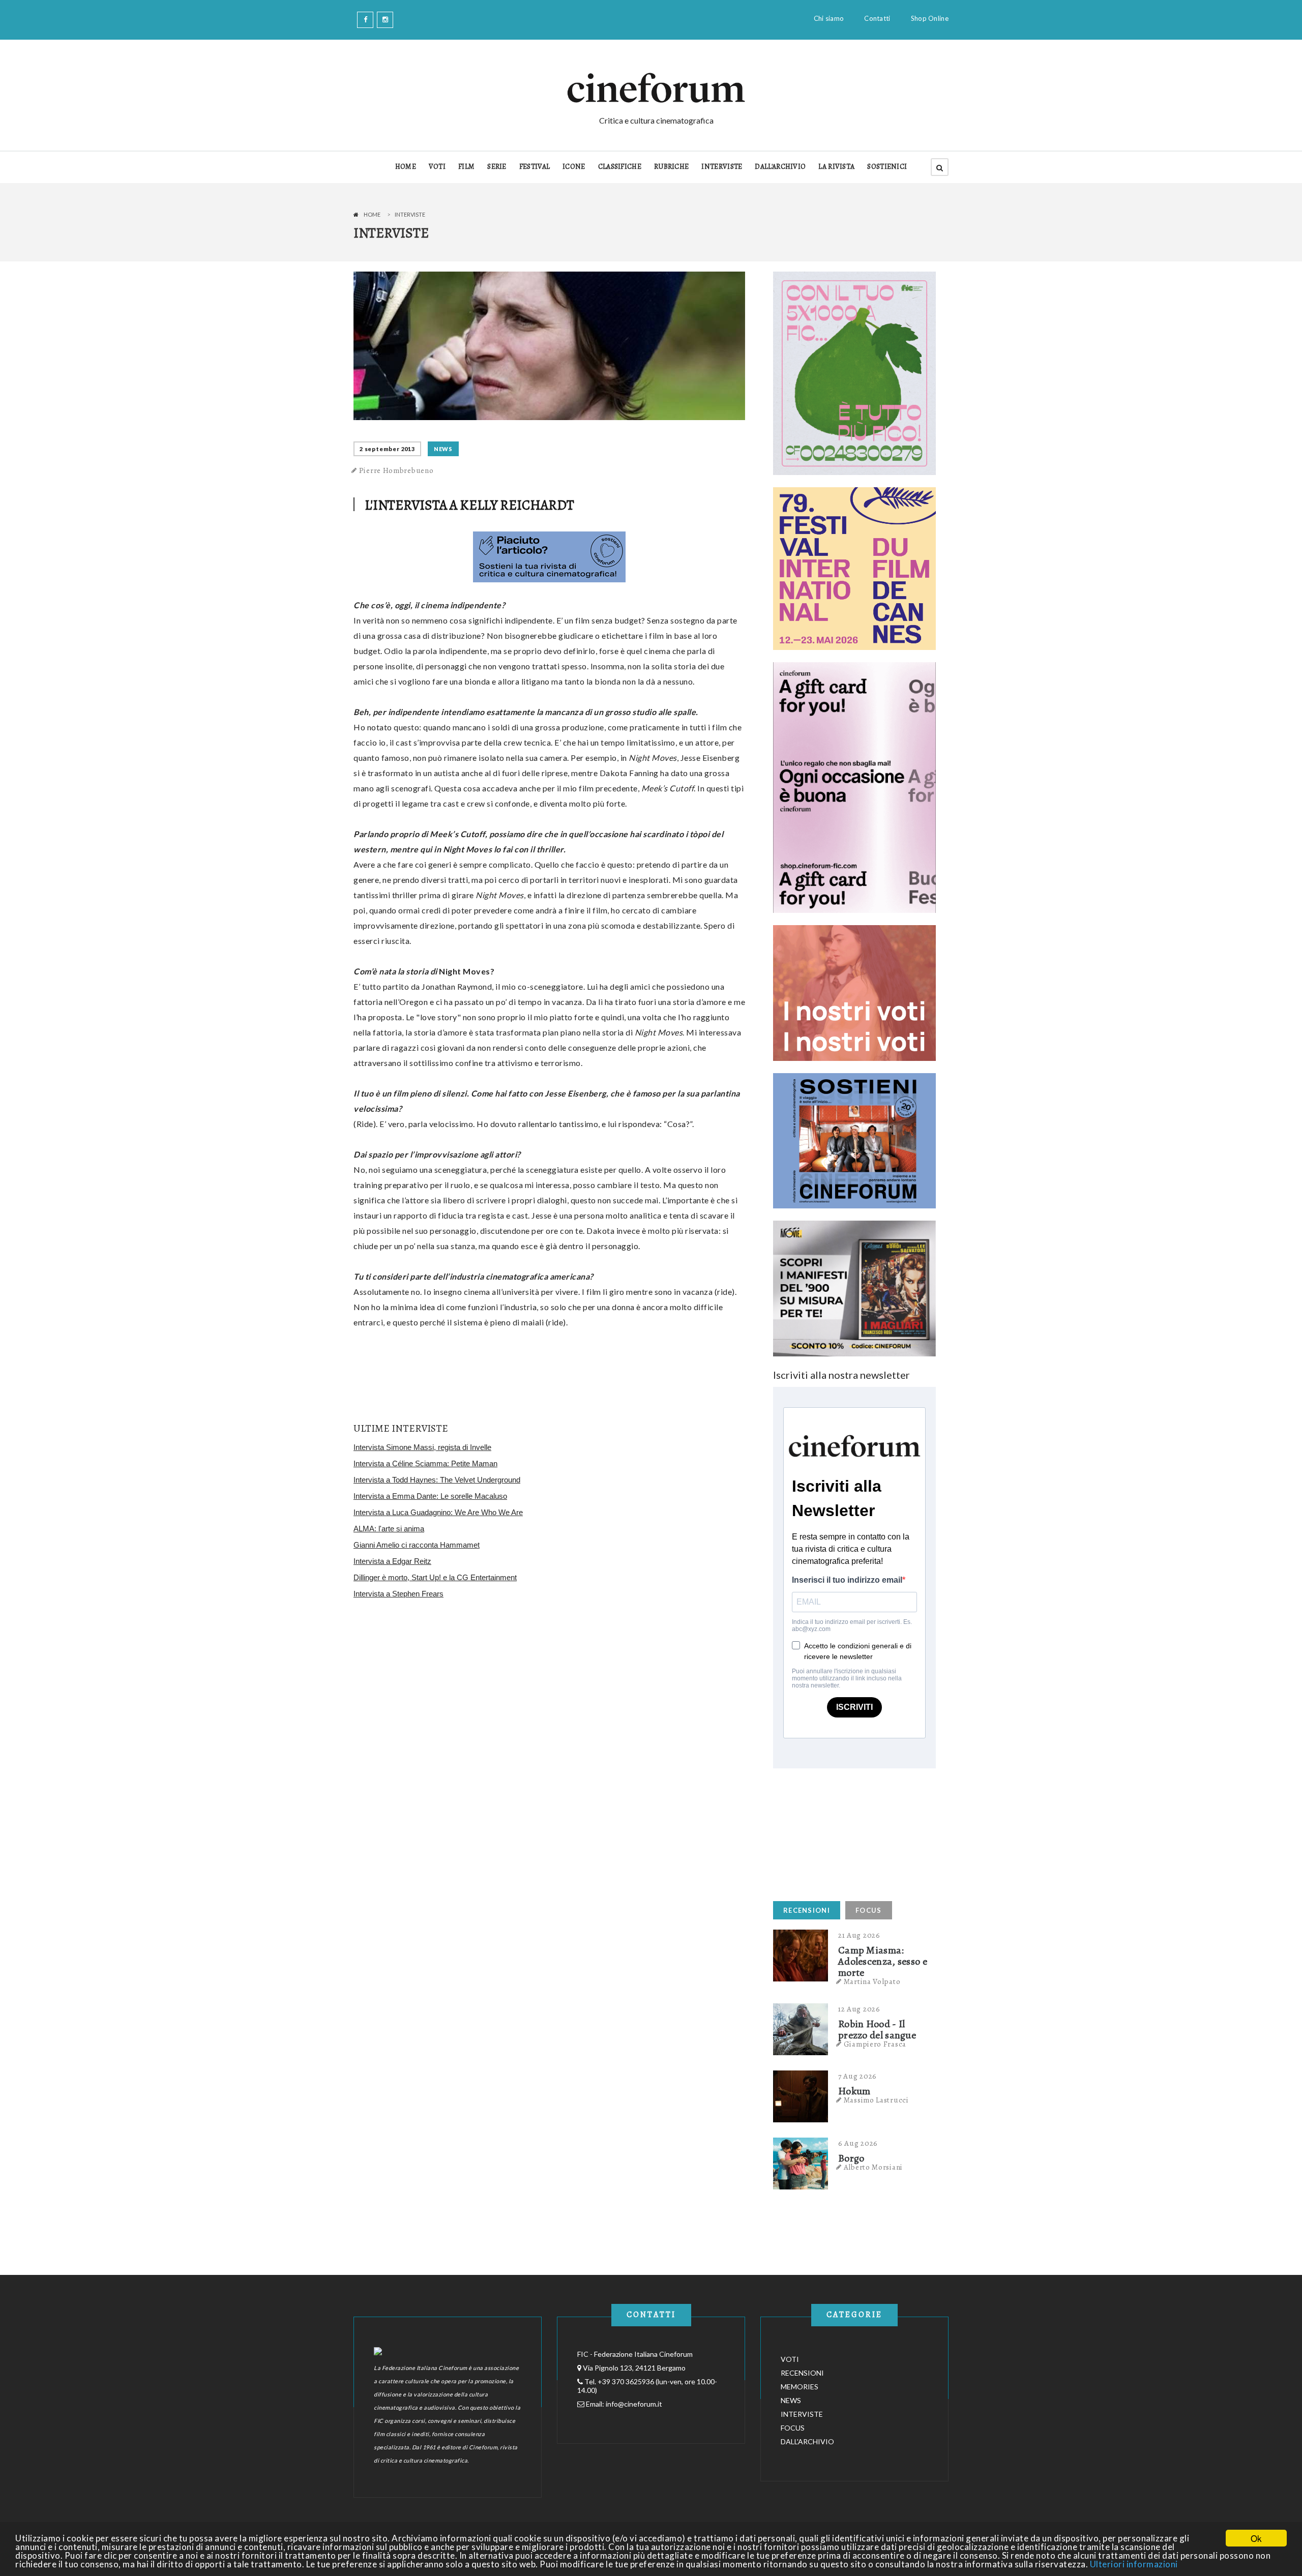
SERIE (497, 167)
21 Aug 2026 (859, 1935)
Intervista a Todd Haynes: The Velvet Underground (437, 1480)
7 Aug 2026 (857, 2076)
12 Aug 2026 (859, 2009)
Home (372, 214)
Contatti (877, 18)
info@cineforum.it (634, 2404)
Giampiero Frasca (875, 2044)
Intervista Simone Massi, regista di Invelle (422, 1447)
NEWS (443, 449)
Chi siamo (829, 18)
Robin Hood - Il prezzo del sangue (877, 2030)
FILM (466, 167)
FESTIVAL (535, 167)
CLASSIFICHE (620, 167)
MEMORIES (800, 2387)
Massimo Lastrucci (876, 2100)
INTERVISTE (722, 167)
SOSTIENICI (887, 167)
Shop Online (930, 18)
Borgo (851, 2158)
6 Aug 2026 (858, 2143)
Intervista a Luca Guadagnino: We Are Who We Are (438, 1512)
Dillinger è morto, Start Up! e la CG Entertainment (435, 1577)
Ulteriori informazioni (1134, 2564)
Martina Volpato (872, 1981)
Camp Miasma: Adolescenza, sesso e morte (883, 1962)
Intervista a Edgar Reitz (392, 1561)
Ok (1256, 2538)
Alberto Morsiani (873, 2167)
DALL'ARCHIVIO (780, 167)
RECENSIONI (807, 1910)
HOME (406, 167)
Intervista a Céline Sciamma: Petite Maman (425, 1463)
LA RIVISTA (836, 167)
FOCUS (869, 1910)
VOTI (437, 167)
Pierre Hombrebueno (396, 470)
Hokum (854, 2091)
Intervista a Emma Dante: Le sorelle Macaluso (430, 1496)
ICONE (574, 167)
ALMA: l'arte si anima (389, 1529)
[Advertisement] (849, 1832)
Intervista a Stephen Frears (398, 1594)
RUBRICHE (671, 167)
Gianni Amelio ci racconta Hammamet (417, 1545)
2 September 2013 (387, 449)
